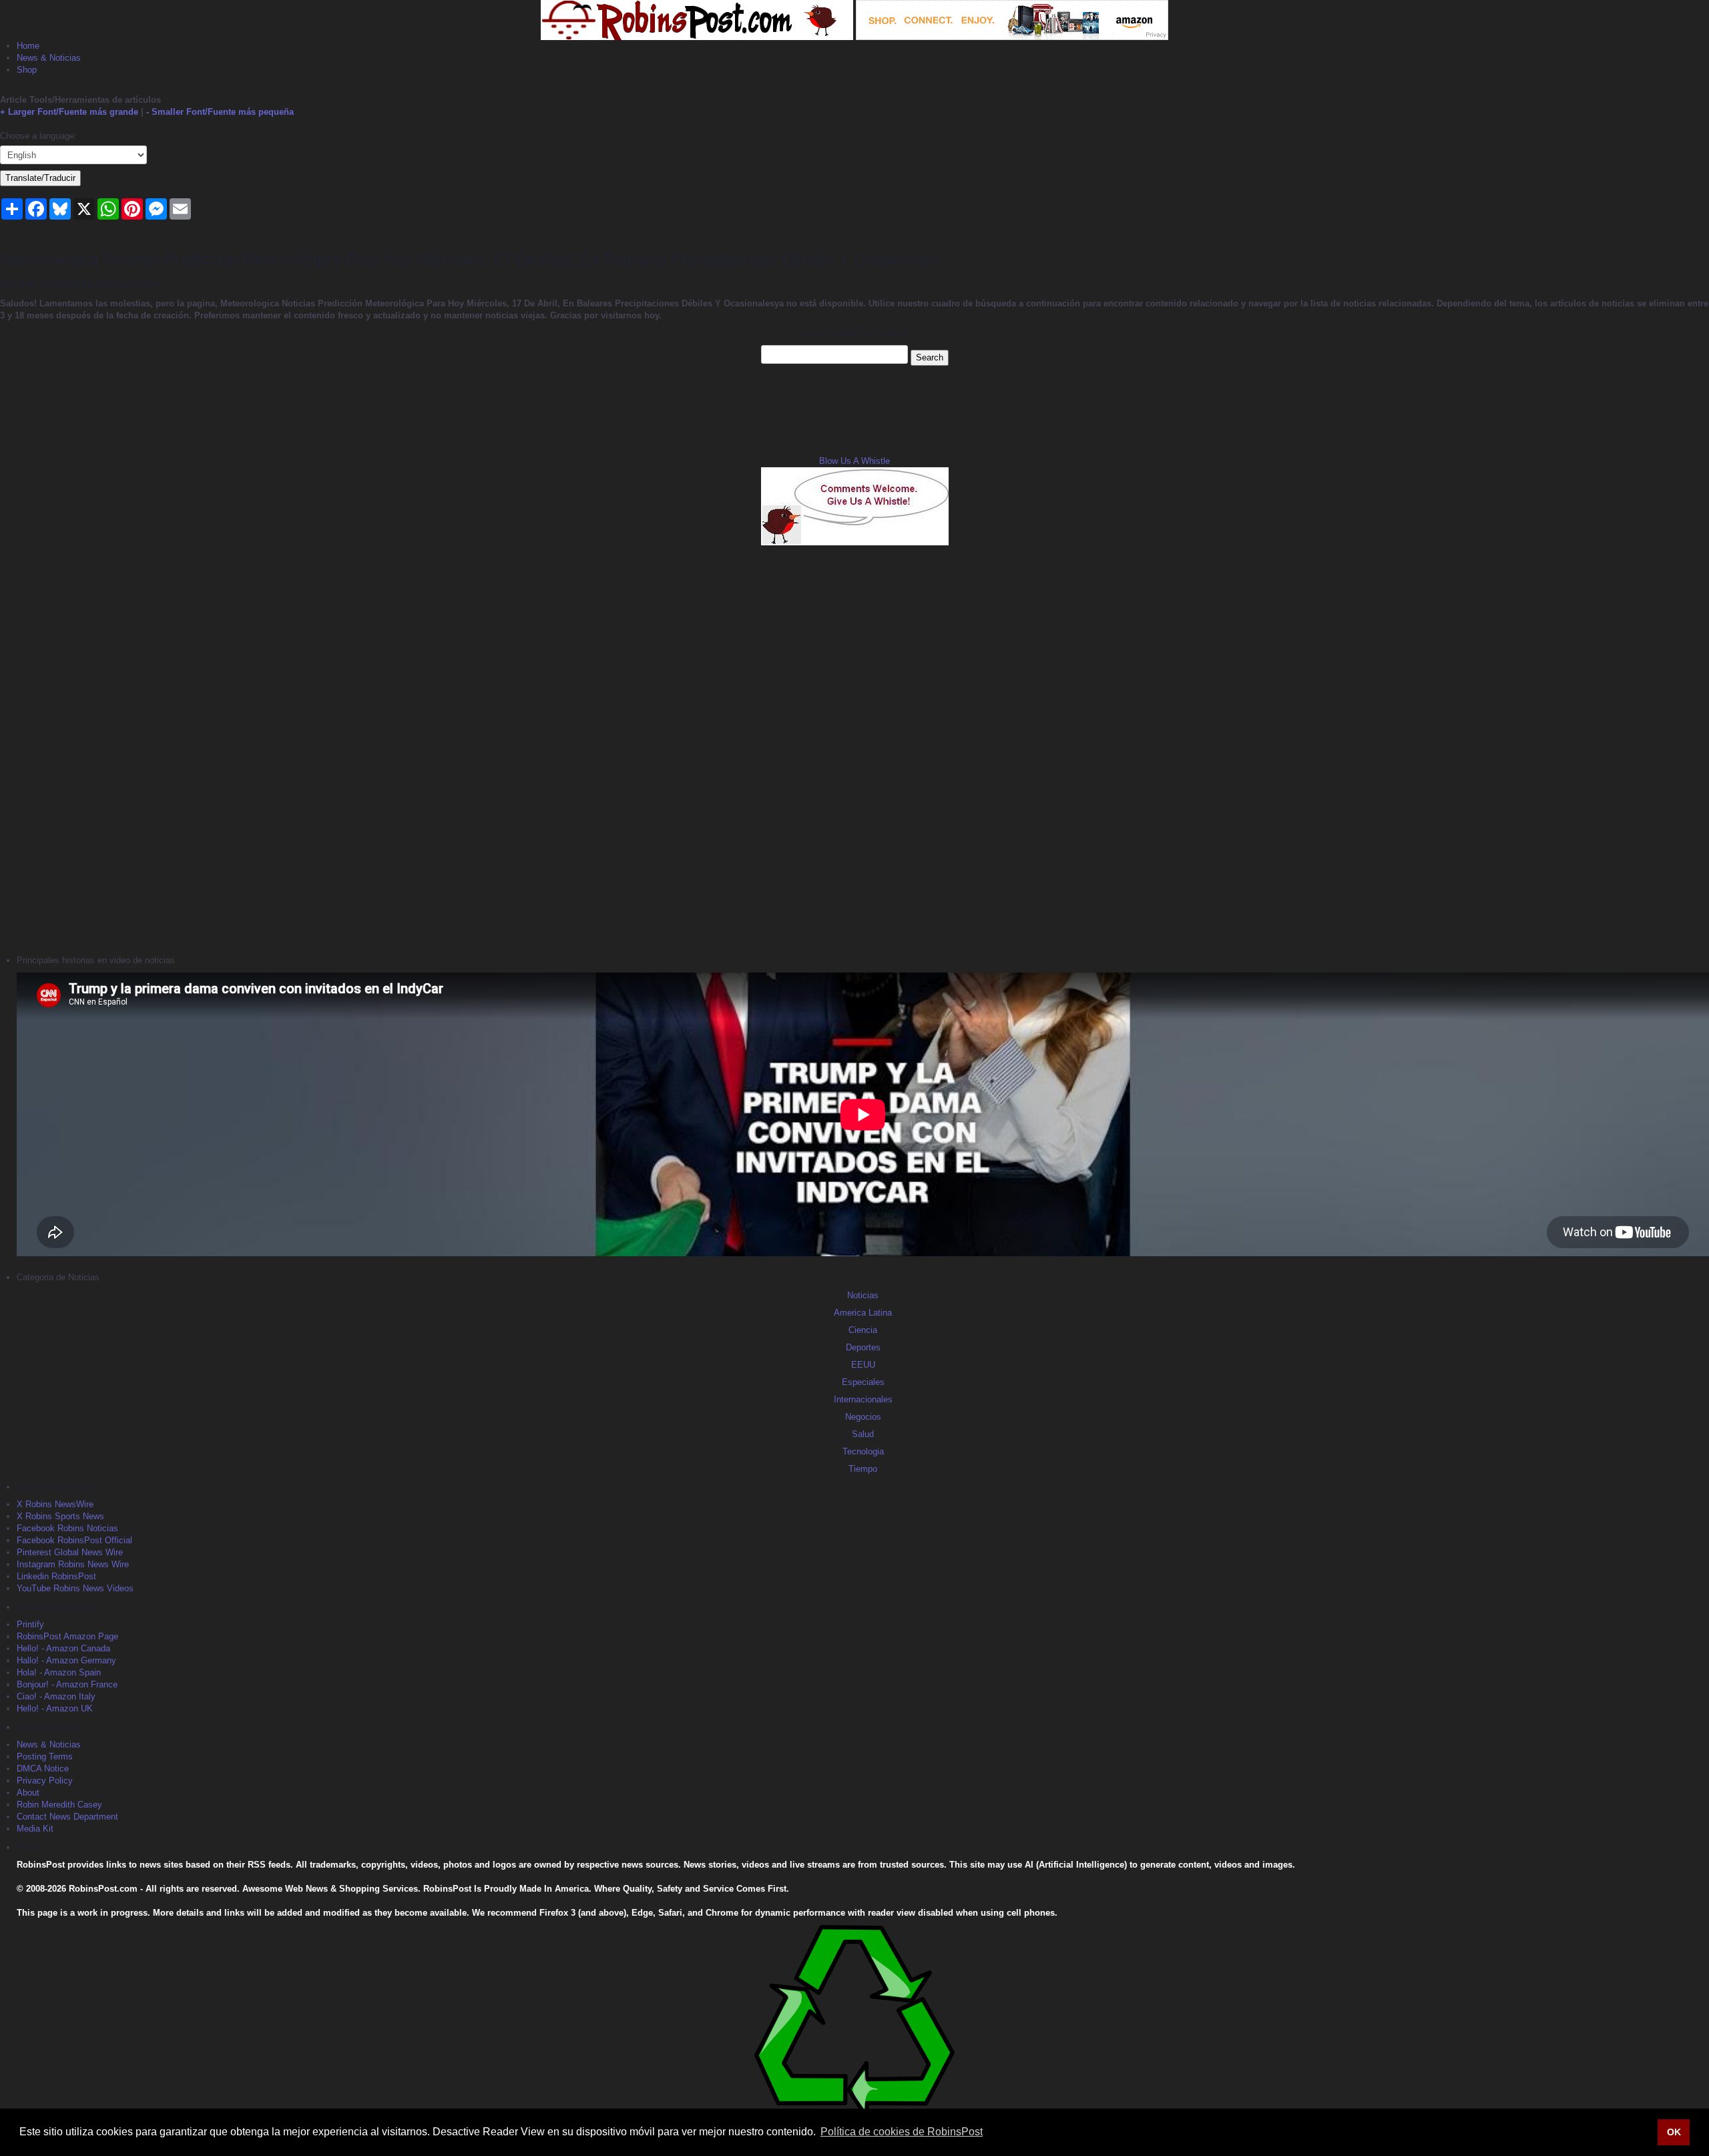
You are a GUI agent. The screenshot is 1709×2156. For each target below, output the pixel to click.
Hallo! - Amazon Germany (66, 1660)
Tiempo (863, 1469)
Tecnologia (863, 1451)
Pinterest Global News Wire (70, 1552)
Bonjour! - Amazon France (67, 1684)
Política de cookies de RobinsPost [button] (902, 2132)
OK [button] (1674, 2132)
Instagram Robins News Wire (73, 1564)
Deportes (863, 1347)
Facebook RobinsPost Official (74, 1540)
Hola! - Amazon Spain (59, 1672)
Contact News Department (67, 1817)
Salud (863, 1434)
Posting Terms (45, 1757)
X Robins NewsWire (55, 1504)
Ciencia (863, 1330)
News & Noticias (49, 58)
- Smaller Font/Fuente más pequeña (220, 112)
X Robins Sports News (60, 1516)
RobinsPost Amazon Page (67, 1636)
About (28, 1793)
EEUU (863, 1365)
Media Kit (35, 1829)
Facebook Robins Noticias (67, 1528)
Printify (30, 1624)
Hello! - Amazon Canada (63, 1648)
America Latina (863, 1313)
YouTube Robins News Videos (75, 1588)
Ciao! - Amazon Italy (56, 1696)
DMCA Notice (43, 1769)
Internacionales (863, 1399)
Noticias (863, 1295)
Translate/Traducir (40, 178)
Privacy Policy (45, 1781)
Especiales (863, 1382)
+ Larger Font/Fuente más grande (69, 112)
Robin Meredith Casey (59, 1805)
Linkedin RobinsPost (56, 1576)
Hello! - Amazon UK (55, 1708)
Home (28, 46)
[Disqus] (854, 748)
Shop (27, 70)
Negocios (863, 1417)
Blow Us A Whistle (854, 461)
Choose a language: (38, 136)
